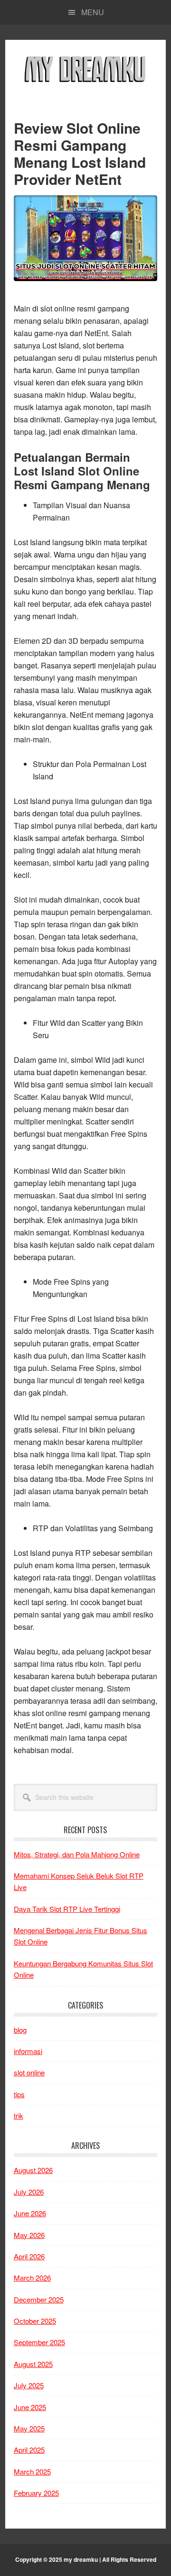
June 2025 (30, 2407)
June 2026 (30, 2213)
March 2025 (32, 2471)
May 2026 (29, 2235)
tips (19, 2094)
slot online (29, 2072)
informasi (28, 2051)
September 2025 (39, 2342)
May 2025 (29, 2428)
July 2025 (29, 2385)
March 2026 (32, 2278)
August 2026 (33, 2170)
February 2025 (36, 2493)
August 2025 (33, 2364)
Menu (93, 12)
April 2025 (29, 2450)
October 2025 (35, 2321)
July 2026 (29, 2192)
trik (19, 2115)
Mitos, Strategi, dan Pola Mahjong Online (77, 1854)
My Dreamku (85, 68)
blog (20, 2030)
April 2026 (29, 2256)
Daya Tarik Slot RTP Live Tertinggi (67, 1909)
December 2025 (39, 2299)
